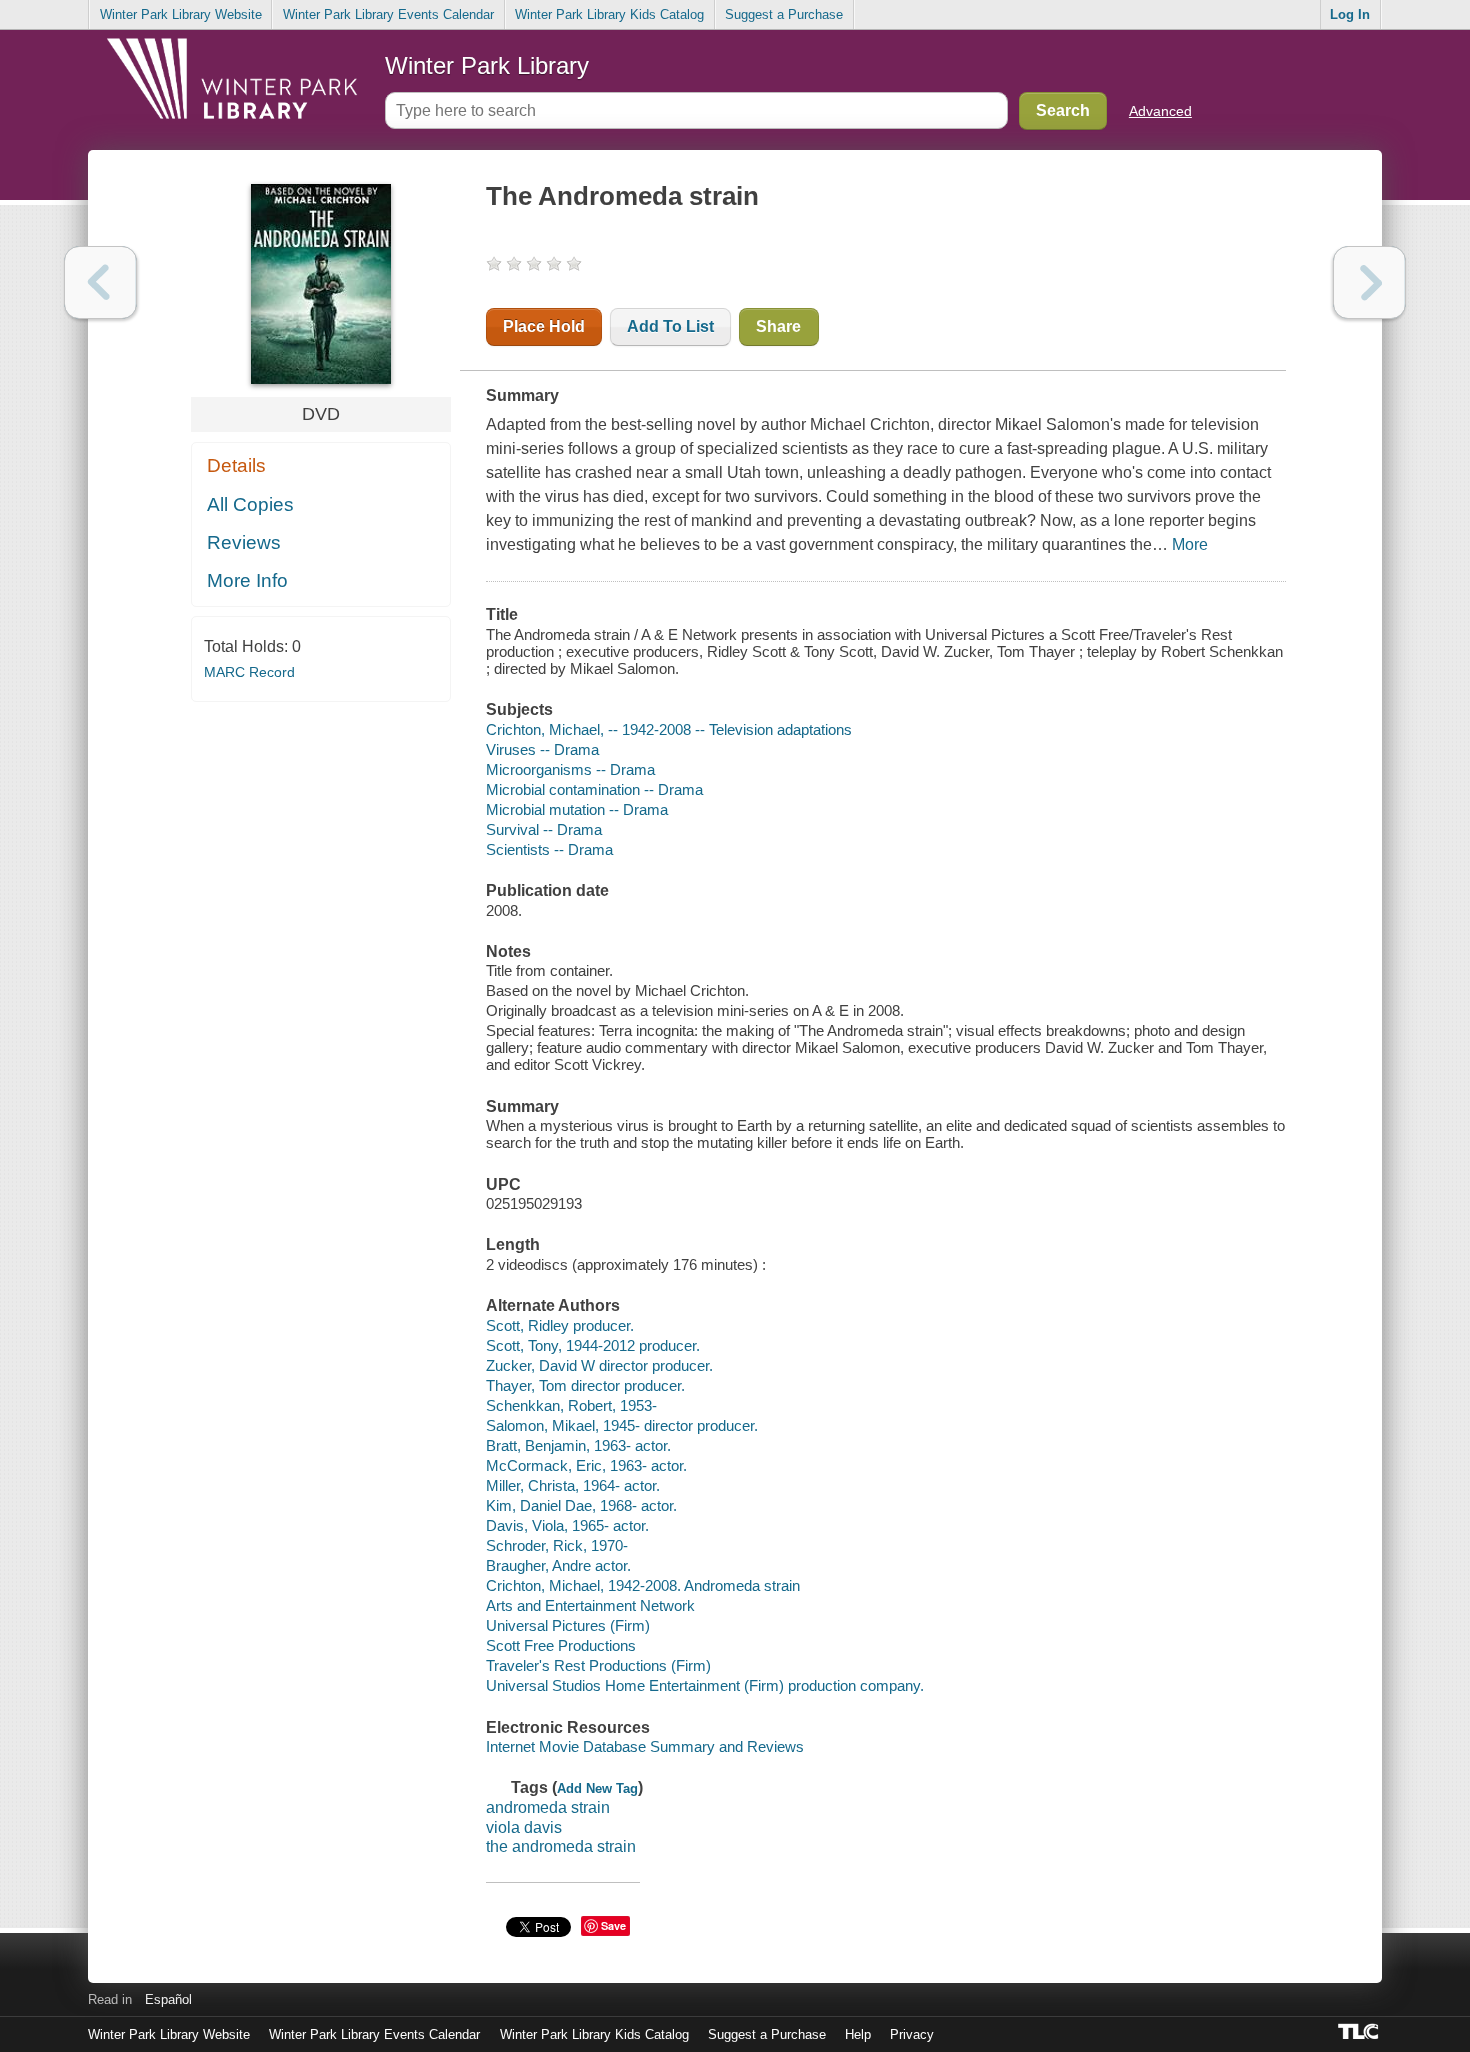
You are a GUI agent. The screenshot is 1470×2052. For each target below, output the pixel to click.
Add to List (670, 326)
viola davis (524, 1827)
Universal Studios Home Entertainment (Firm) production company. (705, 1685)
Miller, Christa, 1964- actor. (573, 1485)
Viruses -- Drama (542, 749)
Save (613, 1925)
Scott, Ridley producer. (560, 1325)
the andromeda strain (561, 1846)
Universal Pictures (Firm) (568, 1625)
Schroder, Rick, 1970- (557, 1545)
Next (1369, 282)
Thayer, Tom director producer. (585, 1385)
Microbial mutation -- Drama (577, 809)
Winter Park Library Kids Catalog (609, 14)
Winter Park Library (487, 65)
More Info (247, 580)
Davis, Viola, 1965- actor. (567, 1525)
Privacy (912, 2034)
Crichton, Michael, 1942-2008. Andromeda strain (643, 1585)
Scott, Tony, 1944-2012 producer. (593, 1345)
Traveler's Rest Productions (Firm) (598, 1665)
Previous (100, 282)
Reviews (244, 542)
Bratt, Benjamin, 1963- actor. (578, 1445)
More (1190, 544)
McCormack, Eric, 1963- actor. (586, 1465)
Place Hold (544, 326)
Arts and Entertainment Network (590, 1605)
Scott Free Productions (561, 1645)
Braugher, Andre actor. (558, 1565)
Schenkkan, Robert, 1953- (571, 1405)
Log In (1350, 14)
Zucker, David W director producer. (599, 1365)
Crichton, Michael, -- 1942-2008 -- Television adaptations (669, 729)
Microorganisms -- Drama (570, 769)
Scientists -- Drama (549, 849)
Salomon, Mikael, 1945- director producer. (622, 1425)
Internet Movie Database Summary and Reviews (645, 1746)
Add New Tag (597, 1788)
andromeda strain (548, 1807)
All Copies (250, 504)
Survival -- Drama (544, 829)
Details (236, 465)
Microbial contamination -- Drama (594, 789)
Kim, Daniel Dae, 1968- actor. (581, 1505)
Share (778, 326)
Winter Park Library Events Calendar (388, 14)
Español (168, 1999)
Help (858, 2034)
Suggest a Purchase (784, 14)
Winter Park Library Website (181, 14)
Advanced (1160, 111)
